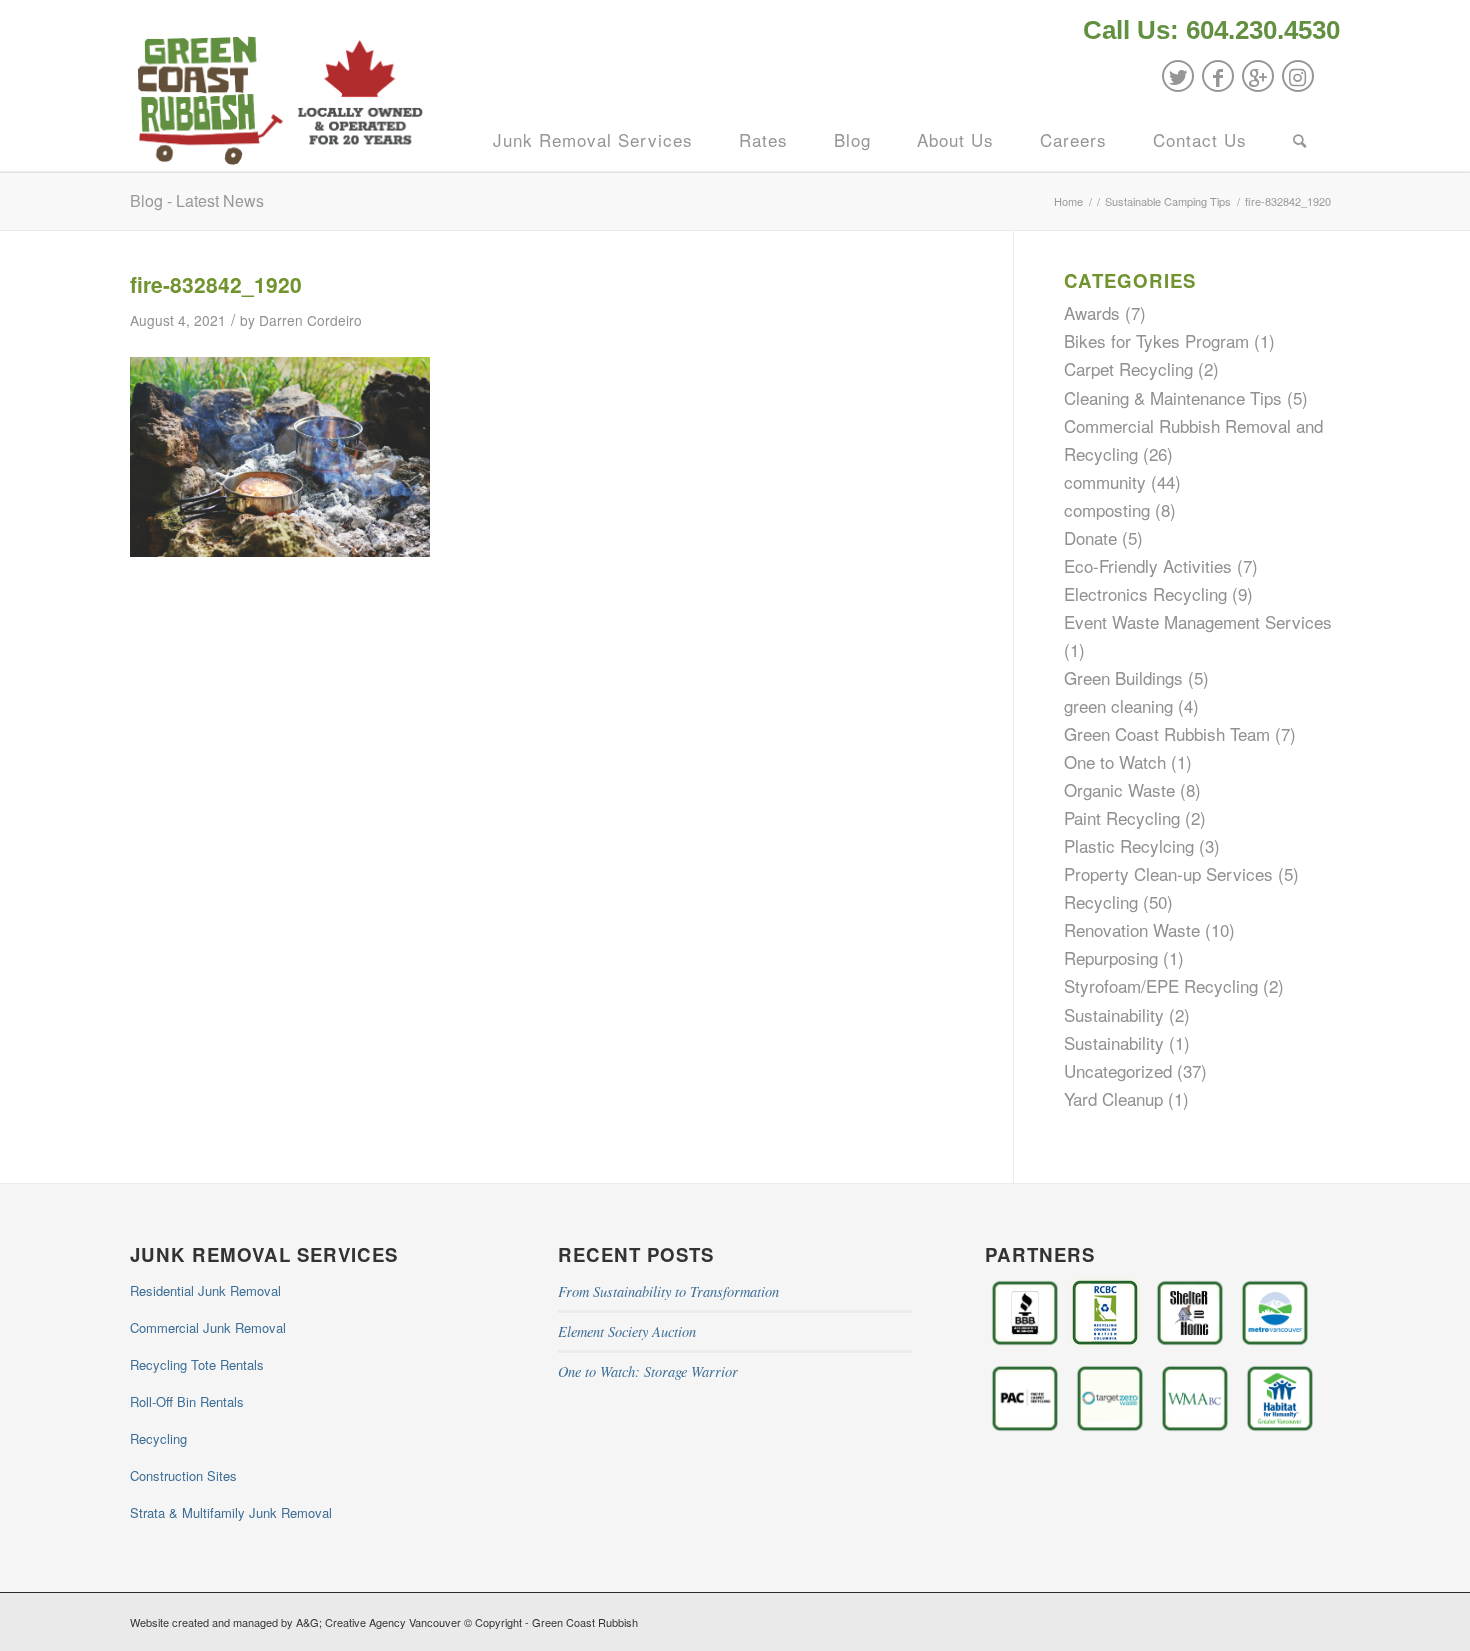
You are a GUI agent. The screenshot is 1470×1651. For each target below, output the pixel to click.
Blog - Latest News (197, 200)
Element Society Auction (627, 1331)
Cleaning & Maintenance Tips (1173, 397)
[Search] (1300, 140)
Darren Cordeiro (310, 320)
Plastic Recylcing (1129, 845)
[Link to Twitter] (1178, 76)
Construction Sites (183, 1475)
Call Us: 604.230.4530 (1211, 30)
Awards (1092, 312)
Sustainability (1114, 1014)
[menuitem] (1206, 32)
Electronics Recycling (1145, 593)
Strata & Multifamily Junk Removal (231, 1512)
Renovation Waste (1132, 929)
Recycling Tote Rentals (197, 1364)
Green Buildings (1123, 677)
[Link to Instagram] (1298, 76)
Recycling (1101, 901)
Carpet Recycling (1128, 368)
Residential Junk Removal (205, 1290)
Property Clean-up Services (1168, 873)
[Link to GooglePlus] (1258, 76)
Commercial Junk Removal (208, 1327)
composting (1107, 509)
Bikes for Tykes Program (1156, 340)
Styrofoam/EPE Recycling (1161, 985)
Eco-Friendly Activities (1148, 565)
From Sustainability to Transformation (668, 1291)
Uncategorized (1118, 1070)
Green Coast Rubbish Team (1167, 733)
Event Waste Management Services (1198, 621)
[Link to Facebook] (1218, 76)
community (1105, 481)
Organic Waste (1119, 789)
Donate (1090, 537)
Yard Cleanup (1113, 1098)
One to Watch (1115, 761)
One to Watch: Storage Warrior (648, 1371)
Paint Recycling (1122, 817)
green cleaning (1118, 705)
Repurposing (1111, 957)
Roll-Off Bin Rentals (187, 1401)
